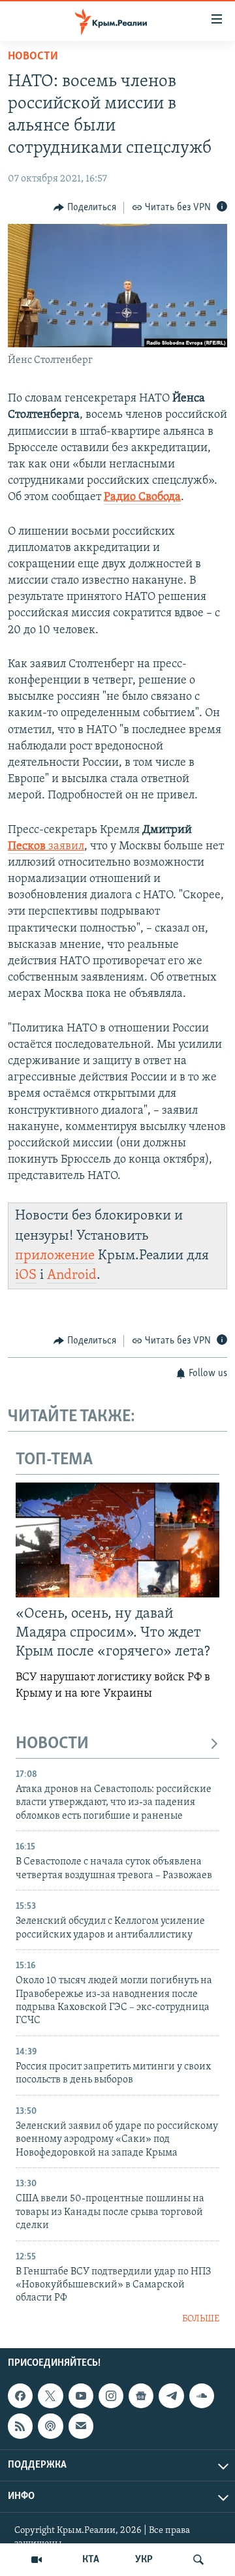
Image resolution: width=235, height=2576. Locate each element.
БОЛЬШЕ (201, 2319)
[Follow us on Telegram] (171, 2396)
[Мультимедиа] (37, 2560)
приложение (55, 1256)
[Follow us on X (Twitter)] (50, 2396)
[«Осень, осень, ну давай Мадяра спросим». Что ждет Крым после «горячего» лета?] (117, 1540)
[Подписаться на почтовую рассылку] (81, 2427)
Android (72, 1275)
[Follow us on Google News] (141, 2396)
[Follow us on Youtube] (81, 2396)
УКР (144, 2560)
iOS (26, 1275)
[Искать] (198, 2560)
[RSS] (20, 2427)
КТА (91, 2560)
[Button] (85, 208)
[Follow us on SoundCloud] (202, 2396)
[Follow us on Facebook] (20, 2396)
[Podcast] (50, 2427)
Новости (33, 57)
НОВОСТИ (52, 1744)
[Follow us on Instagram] (111, 2396)
